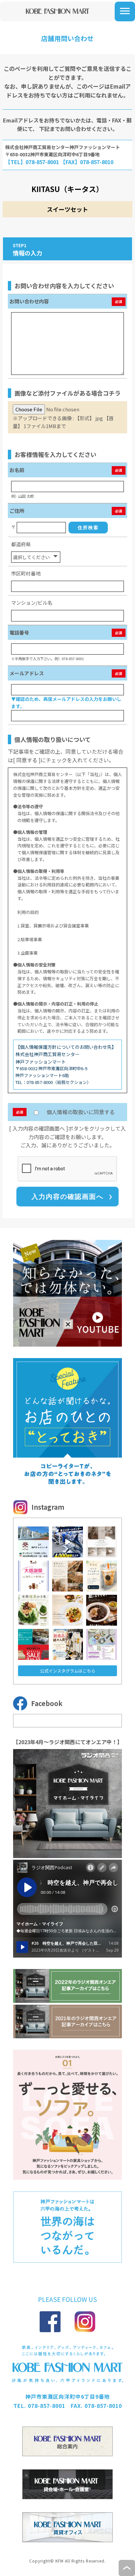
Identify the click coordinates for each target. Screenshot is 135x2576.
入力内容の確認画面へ (67, 1197)
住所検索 (88, 528)
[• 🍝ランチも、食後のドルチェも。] (67, 1610)
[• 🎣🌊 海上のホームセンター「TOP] (67, 1542)
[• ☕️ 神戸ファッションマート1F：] (102, 1576)
